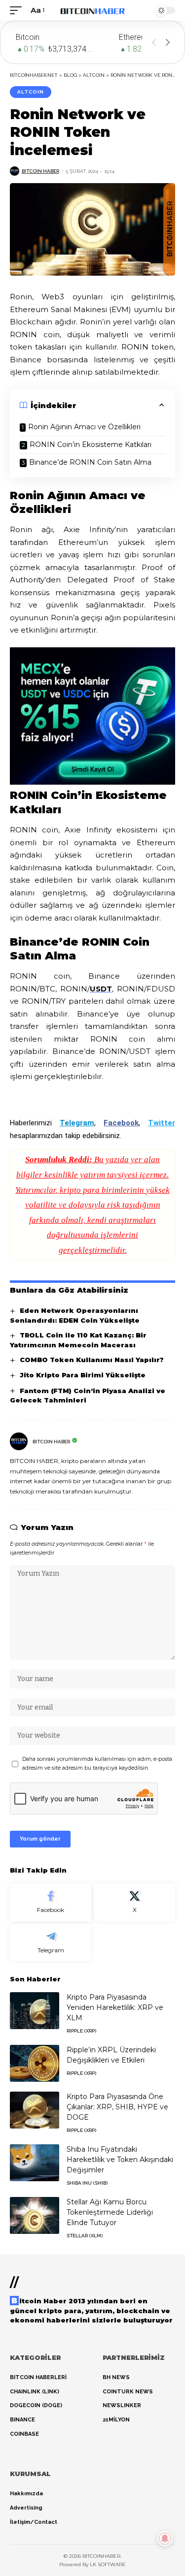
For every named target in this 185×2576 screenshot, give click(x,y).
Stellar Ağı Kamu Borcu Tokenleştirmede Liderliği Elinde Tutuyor (110, 2212)
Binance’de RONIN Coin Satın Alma (90, 462)
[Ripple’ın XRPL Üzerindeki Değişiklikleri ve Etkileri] (35, 2063)
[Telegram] (51, 1943)
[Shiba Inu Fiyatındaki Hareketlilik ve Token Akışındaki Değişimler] (35, 2163)
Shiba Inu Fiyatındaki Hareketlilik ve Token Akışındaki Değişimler (120, 2160)
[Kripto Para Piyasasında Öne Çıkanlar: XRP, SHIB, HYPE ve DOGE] (35, 2110)
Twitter (162, 1123)
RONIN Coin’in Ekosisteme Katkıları (91, 445)
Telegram (77, 1123)
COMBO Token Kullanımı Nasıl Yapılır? (92, 1360)
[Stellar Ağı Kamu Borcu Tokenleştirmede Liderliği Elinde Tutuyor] (35, 2215)
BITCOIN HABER (40, 171)
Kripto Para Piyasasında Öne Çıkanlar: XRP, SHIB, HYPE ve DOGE (117, 2107)
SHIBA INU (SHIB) (87, 2183)
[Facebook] (51, 1902)
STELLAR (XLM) (85, 2236)
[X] (134, 1902)
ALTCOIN (31, 92)
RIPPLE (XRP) (81, 2031)
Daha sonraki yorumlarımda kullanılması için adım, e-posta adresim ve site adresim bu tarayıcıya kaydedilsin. (97, 1764)
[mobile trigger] (18, 10)
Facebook (121, 1123)
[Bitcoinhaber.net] (93, 10)
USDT (101, 989)
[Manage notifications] (165, 2539)
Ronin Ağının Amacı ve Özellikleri (84, 427)
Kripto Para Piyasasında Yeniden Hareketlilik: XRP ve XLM (115, 2007)
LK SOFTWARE (108, 2564)
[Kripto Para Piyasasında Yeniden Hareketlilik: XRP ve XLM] (35, 2011)
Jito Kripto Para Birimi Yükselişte (83, 1375)
